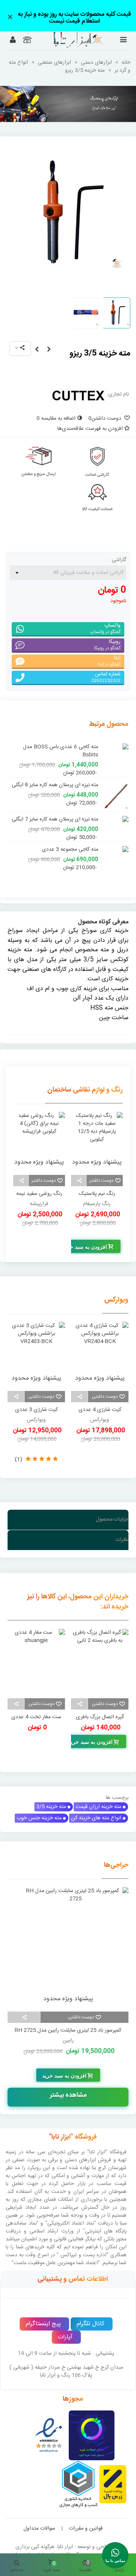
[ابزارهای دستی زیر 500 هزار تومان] (68, 104)
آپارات (65, 2329)
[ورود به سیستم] (13, 41)
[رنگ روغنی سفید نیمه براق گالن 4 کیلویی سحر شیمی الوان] (97, 1133)
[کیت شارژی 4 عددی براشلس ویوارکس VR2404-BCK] (100, 1346)
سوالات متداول (39, 2520)
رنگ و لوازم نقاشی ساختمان (85, 1082)
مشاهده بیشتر (68, 2087)
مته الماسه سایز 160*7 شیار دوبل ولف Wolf (58, 849)
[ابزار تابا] (68, 40)
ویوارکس (116, 1292)
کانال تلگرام (90, 2316)
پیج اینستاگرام (43, 2316)
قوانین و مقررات (86, 2520)
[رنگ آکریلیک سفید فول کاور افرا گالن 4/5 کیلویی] (39, 1133)
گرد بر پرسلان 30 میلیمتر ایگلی (66, 747)
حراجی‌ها (116, 1857)
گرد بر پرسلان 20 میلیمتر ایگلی (66, 777)
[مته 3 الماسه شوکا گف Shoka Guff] (49, 350)
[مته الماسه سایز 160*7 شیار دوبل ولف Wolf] (115, 846)
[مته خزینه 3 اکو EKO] (37, 350)
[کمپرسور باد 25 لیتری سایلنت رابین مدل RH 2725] (68, 1939)
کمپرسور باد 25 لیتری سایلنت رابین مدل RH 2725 (68, 2022)
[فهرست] (123, 41)
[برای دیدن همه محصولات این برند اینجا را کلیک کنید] (78, 395)
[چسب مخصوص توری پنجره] (36, 1653)
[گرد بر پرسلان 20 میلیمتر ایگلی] (115, 777)
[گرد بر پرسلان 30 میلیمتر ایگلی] (115, 747)
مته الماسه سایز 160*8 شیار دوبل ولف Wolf (58, 811)
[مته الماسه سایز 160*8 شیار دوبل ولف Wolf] (115, 807)
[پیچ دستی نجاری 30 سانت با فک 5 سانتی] (100, 1653)
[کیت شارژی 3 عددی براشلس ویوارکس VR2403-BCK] (36, 1346)
